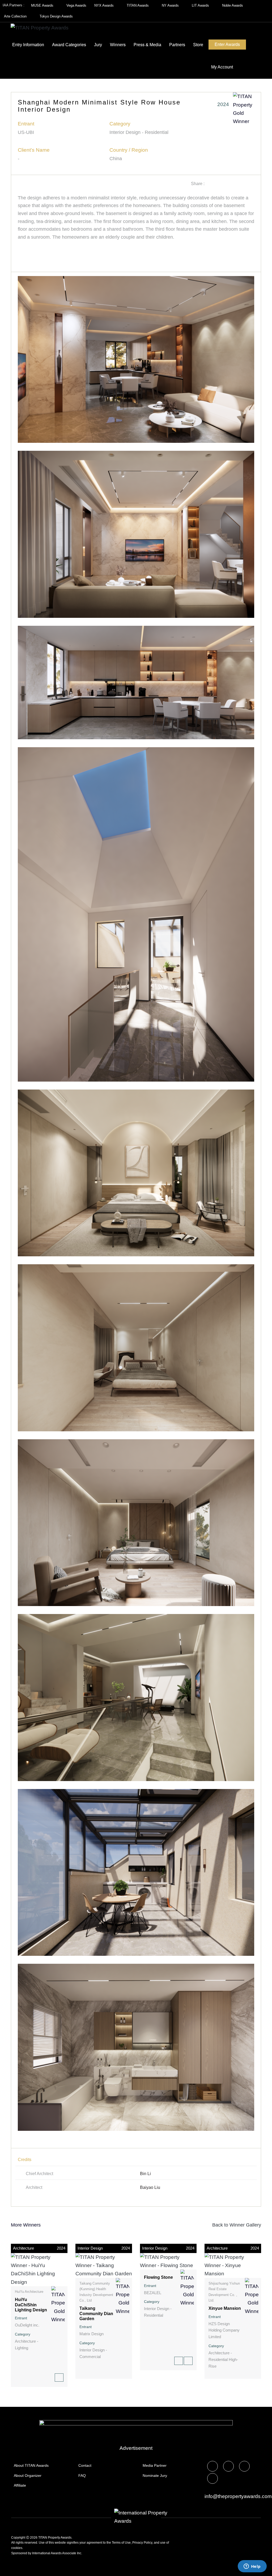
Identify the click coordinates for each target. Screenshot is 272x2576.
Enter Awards (227, 44)
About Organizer (28, 2476)
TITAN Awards (138, 5)
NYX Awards (105, 5)
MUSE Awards (43, 5)
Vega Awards (76, 5)
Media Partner (155, 2465)
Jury (98, 45)
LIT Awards (201, 5)
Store (198, 45)
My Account (222, 67)
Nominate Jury (155, 2476)
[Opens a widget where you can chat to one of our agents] (252, 2567)
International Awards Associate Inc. (57, 2553)
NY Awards (171, 5)
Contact (85, 2465)
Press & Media (147, 45)
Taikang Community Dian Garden (96, 2313)
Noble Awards (233, 5)
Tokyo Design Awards (56, 16)
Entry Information (28, 45)
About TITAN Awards (31, 2465)
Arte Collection (16, 16)
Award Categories (69, 45)
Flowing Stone (158, 2277)
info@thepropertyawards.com (238, 2496)
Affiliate (20, 2485)
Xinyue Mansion (225, 2308)
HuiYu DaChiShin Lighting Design (31, 2305)
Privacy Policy (142, 2543)
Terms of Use (121, 2543)
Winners (118, 45)
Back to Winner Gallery (235, 2225)
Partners (177, 45)
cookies (17, 2548)
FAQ (82, 2476)
